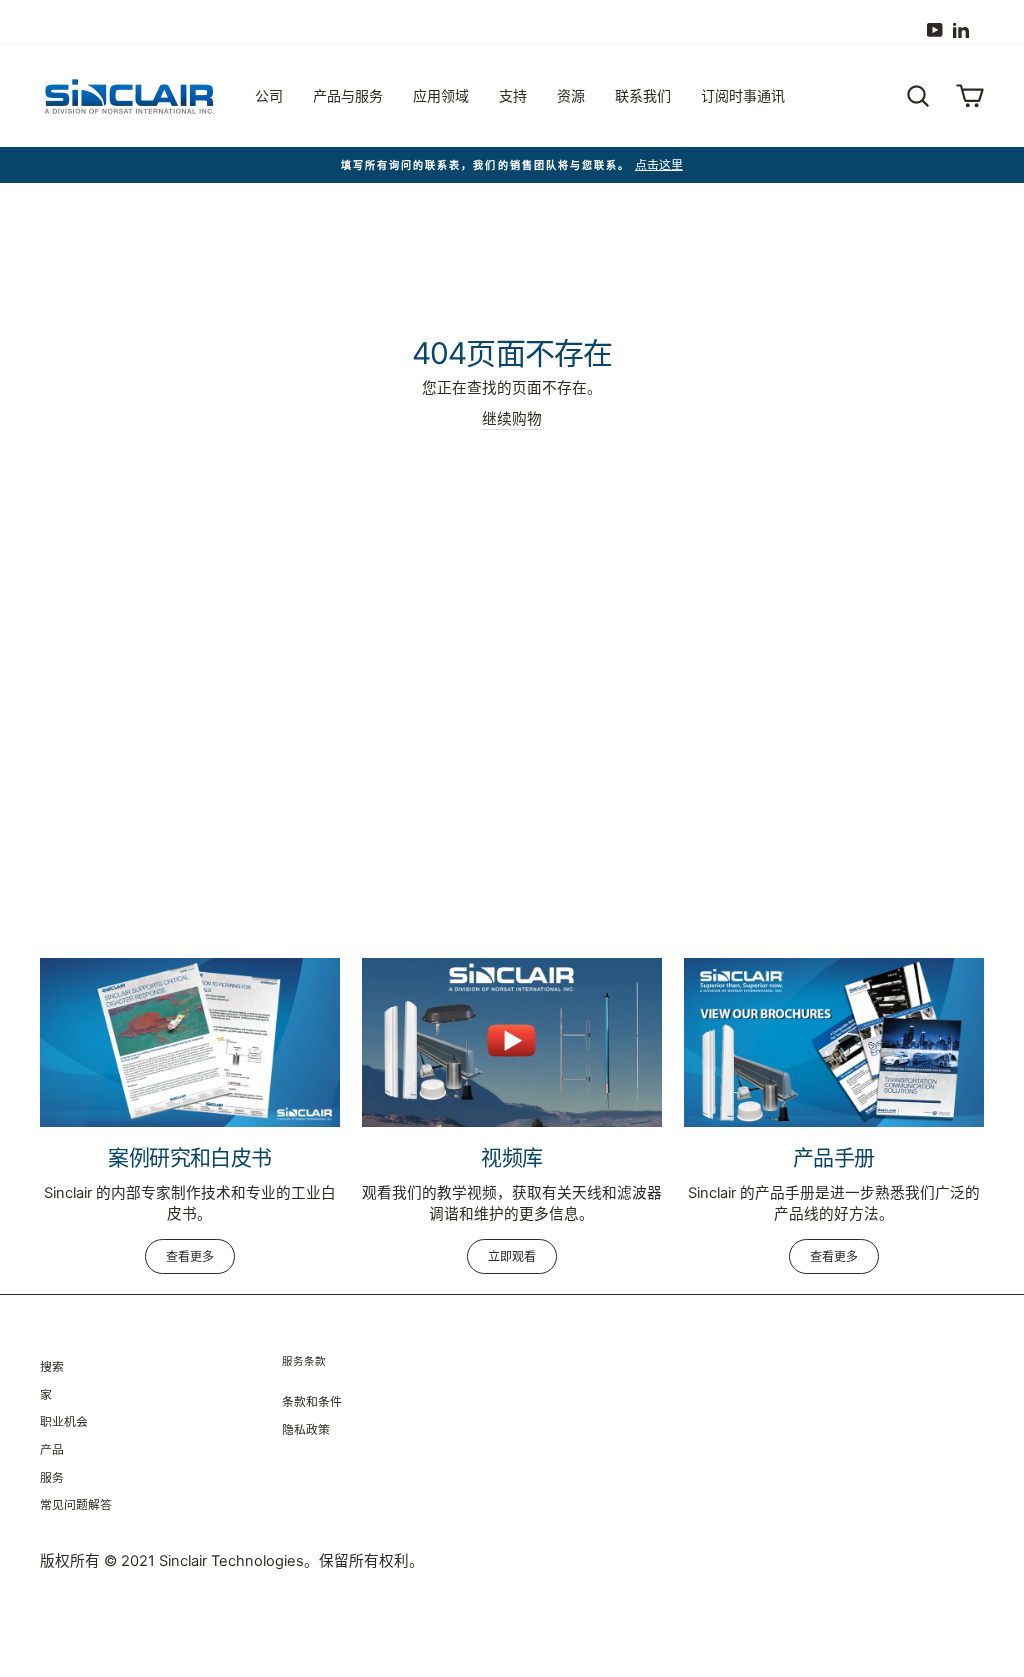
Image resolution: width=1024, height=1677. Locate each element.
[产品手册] (834, 1042)
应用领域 (441, 95)
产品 (52, 1449)
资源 (571, 95)
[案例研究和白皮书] (190, 1042)
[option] (512, 165)
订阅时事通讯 (743, 95)
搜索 (52, 1366)
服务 (52, 1477)
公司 (269, 95)
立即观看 (512, 1256)
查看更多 (190, 1256)
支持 (513, 95)
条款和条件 (312, 1401)
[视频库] (512, 1042)
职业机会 (64, 1421)
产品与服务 (348, 95)
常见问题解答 (76, 1504)
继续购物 (512, 419)
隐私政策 (306, 1429)
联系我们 (643, 95)
